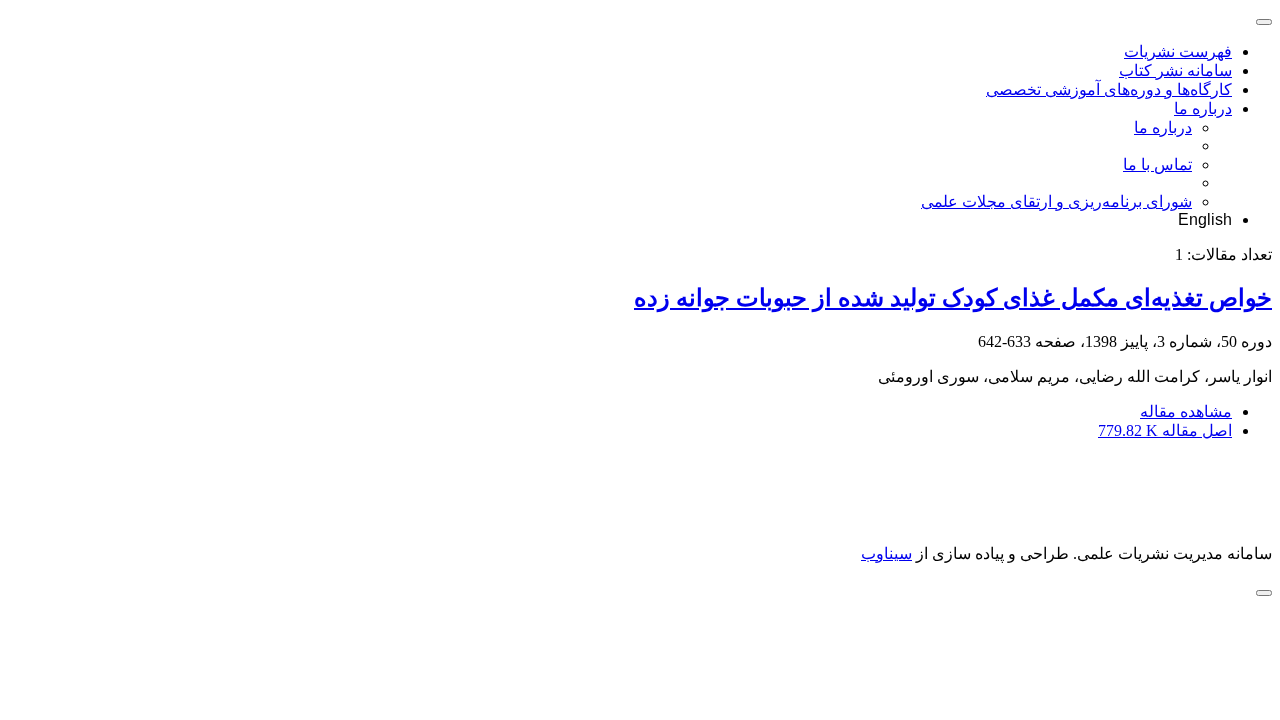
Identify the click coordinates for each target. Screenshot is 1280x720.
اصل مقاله (1165, 430)
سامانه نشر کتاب (1175, 70)
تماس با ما (1157, 164)
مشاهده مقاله (1186, 411)
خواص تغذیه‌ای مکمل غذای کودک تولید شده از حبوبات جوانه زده (953, 298)
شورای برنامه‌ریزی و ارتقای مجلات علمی (1056, 201)
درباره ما (1203, 108)
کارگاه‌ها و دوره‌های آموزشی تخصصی (1109, 89)
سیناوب (886, 553)
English (1205, 219)
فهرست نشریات (1178, 51)
